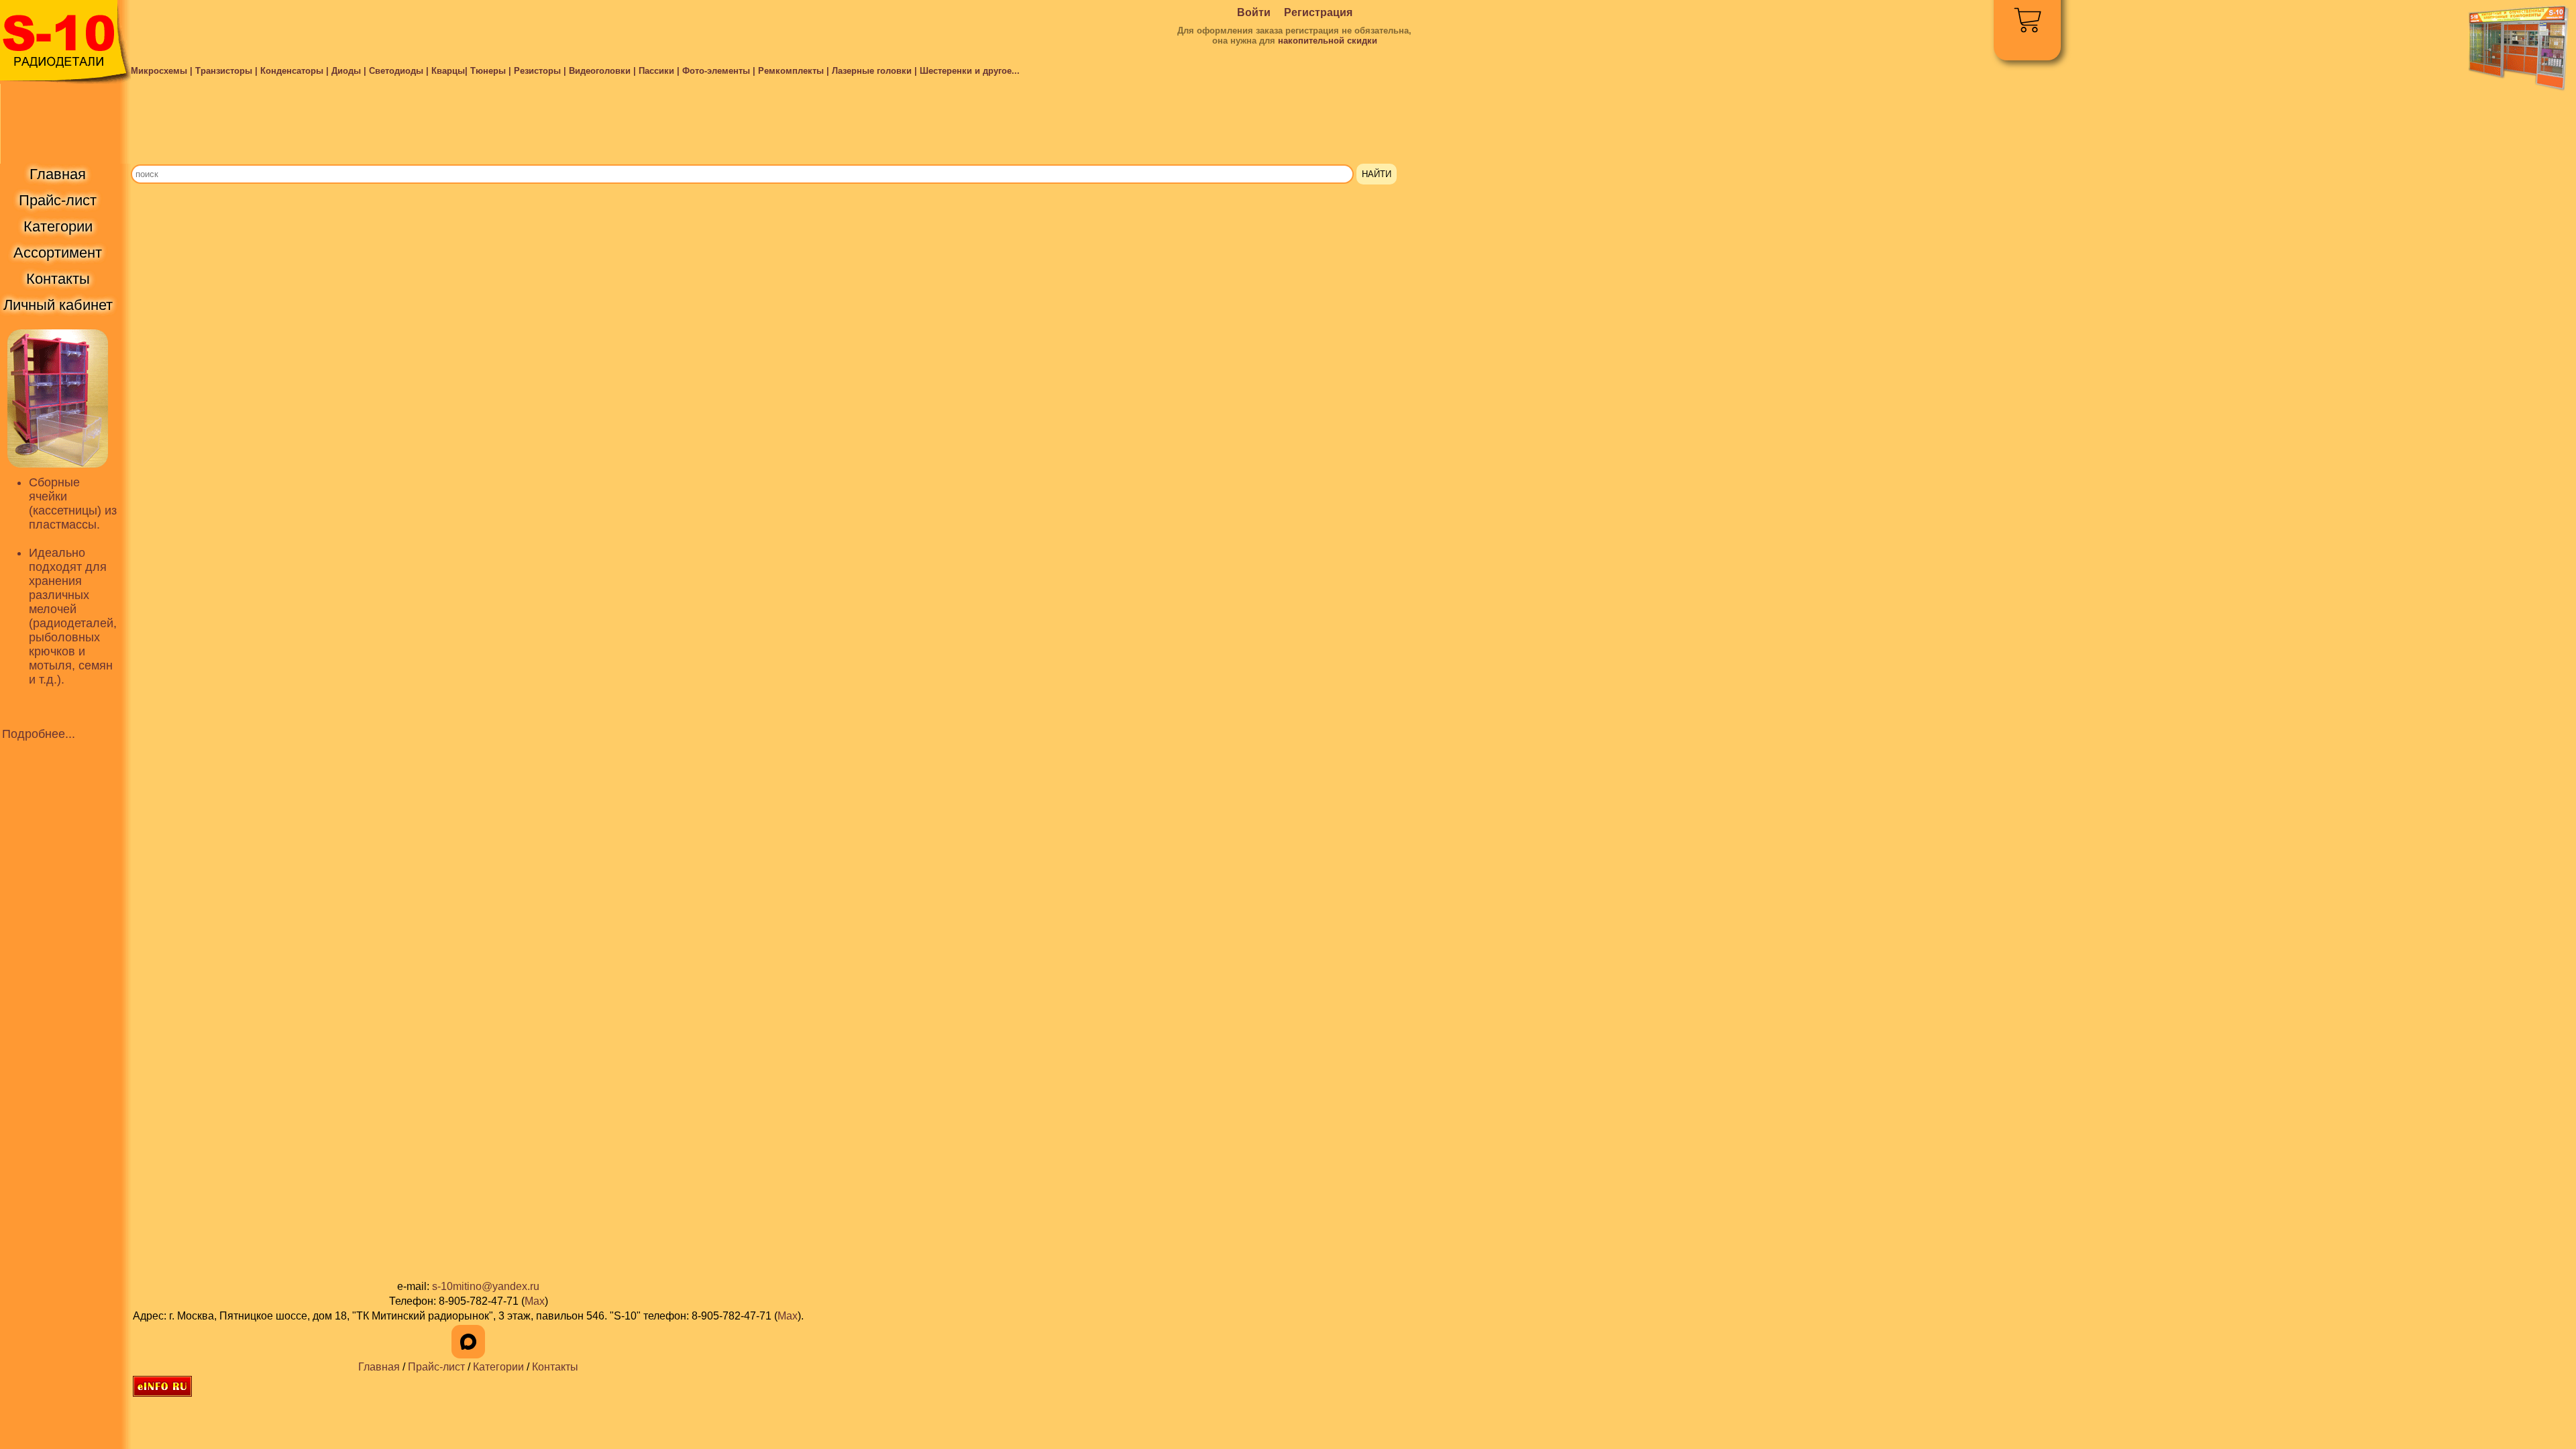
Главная (379, 1367)
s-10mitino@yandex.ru (486, 1286)
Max (535, 1301)
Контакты (555, 1367)
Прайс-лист (436, 1367)
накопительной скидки (1328, 41)
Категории (498, 1367)
